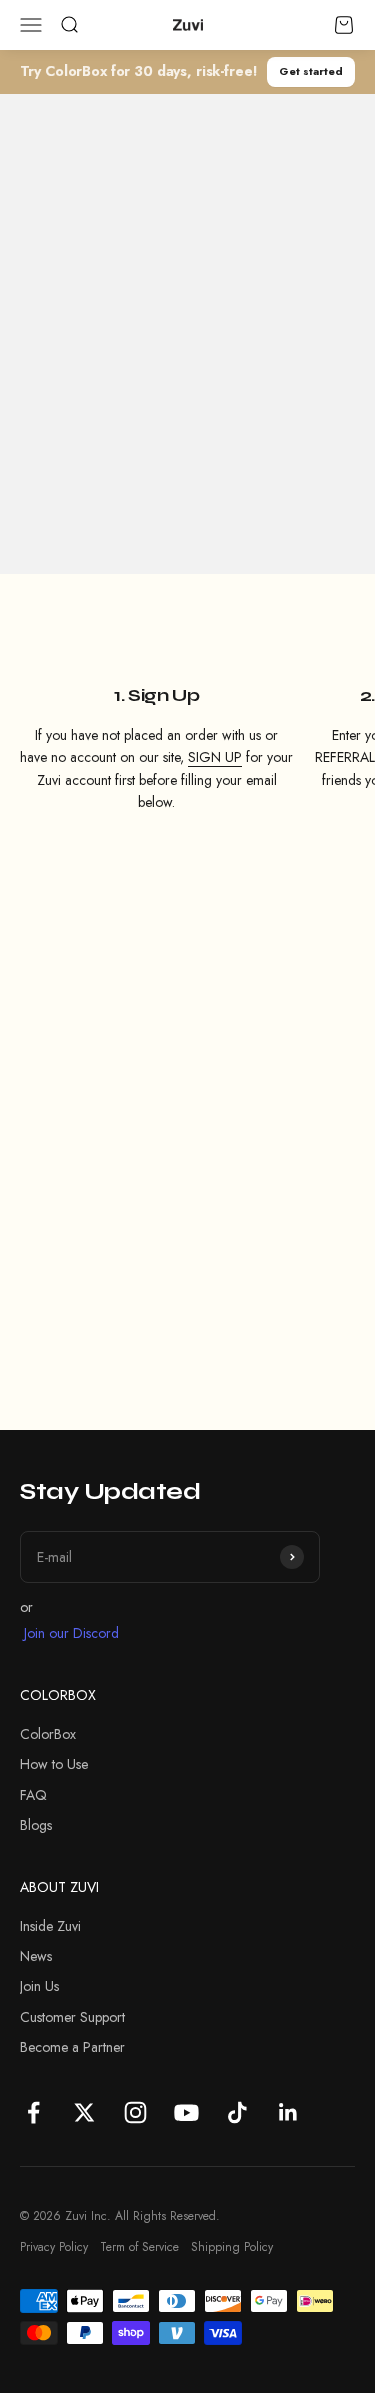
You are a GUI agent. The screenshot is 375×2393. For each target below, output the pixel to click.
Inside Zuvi (50, 1926)
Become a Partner (72, 2047)
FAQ (33, 1795)
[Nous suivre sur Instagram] (135, 2112)
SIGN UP (215, 757)
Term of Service (139, 2247)
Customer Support (72, 2017)
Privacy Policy (54, 2247)
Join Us (39, 1986)
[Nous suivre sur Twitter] (84, 2112)
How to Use (54, 1764)
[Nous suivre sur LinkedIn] (288, 2112)
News (36, 1956)
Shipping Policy (232, 2247)
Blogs (36, 1825)
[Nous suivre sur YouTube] (186, 2112)
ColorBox (48, 1734)
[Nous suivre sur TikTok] (237, 2112)
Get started (311, 71)
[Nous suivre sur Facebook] (33, 2112)
